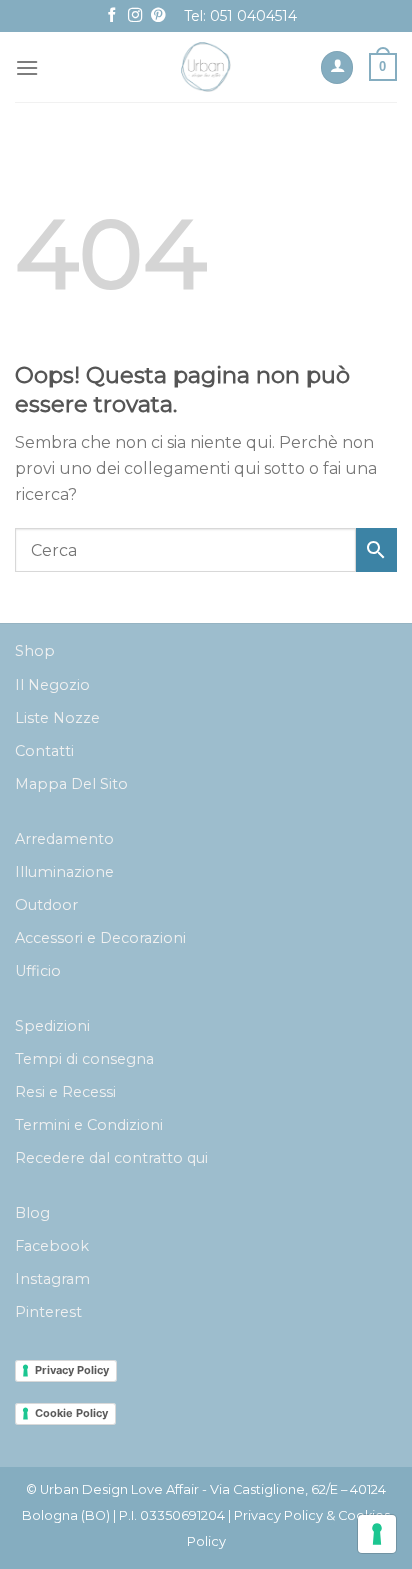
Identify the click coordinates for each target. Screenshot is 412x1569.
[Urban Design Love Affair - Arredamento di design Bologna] (206, 67)
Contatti (44, 751)
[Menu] (27, 67)
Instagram (52, 1279)
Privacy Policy (72, 1370)
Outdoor (46, 905)
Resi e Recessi (65, 1092)
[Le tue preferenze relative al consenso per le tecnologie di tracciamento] (377, 1534)
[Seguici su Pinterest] (158, 16)
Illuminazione (64, 872)
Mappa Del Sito (71, 784)
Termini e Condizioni (89, 1125)
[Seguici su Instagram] (135, 16)
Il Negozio (52, 685)
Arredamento (64, 839)
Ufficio (38, 971)
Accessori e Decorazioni (100, 938)
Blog (32, 1213)
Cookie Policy (71, 1413)
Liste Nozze (57, 718)
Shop (35, 651)
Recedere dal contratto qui (111, 1158)
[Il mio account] (337, 67)
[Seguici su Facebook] (112, 16)
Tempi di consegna (84, 1059)
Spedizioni (52, 1026)
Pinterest (48, 1312)
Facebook (52, 1246)
